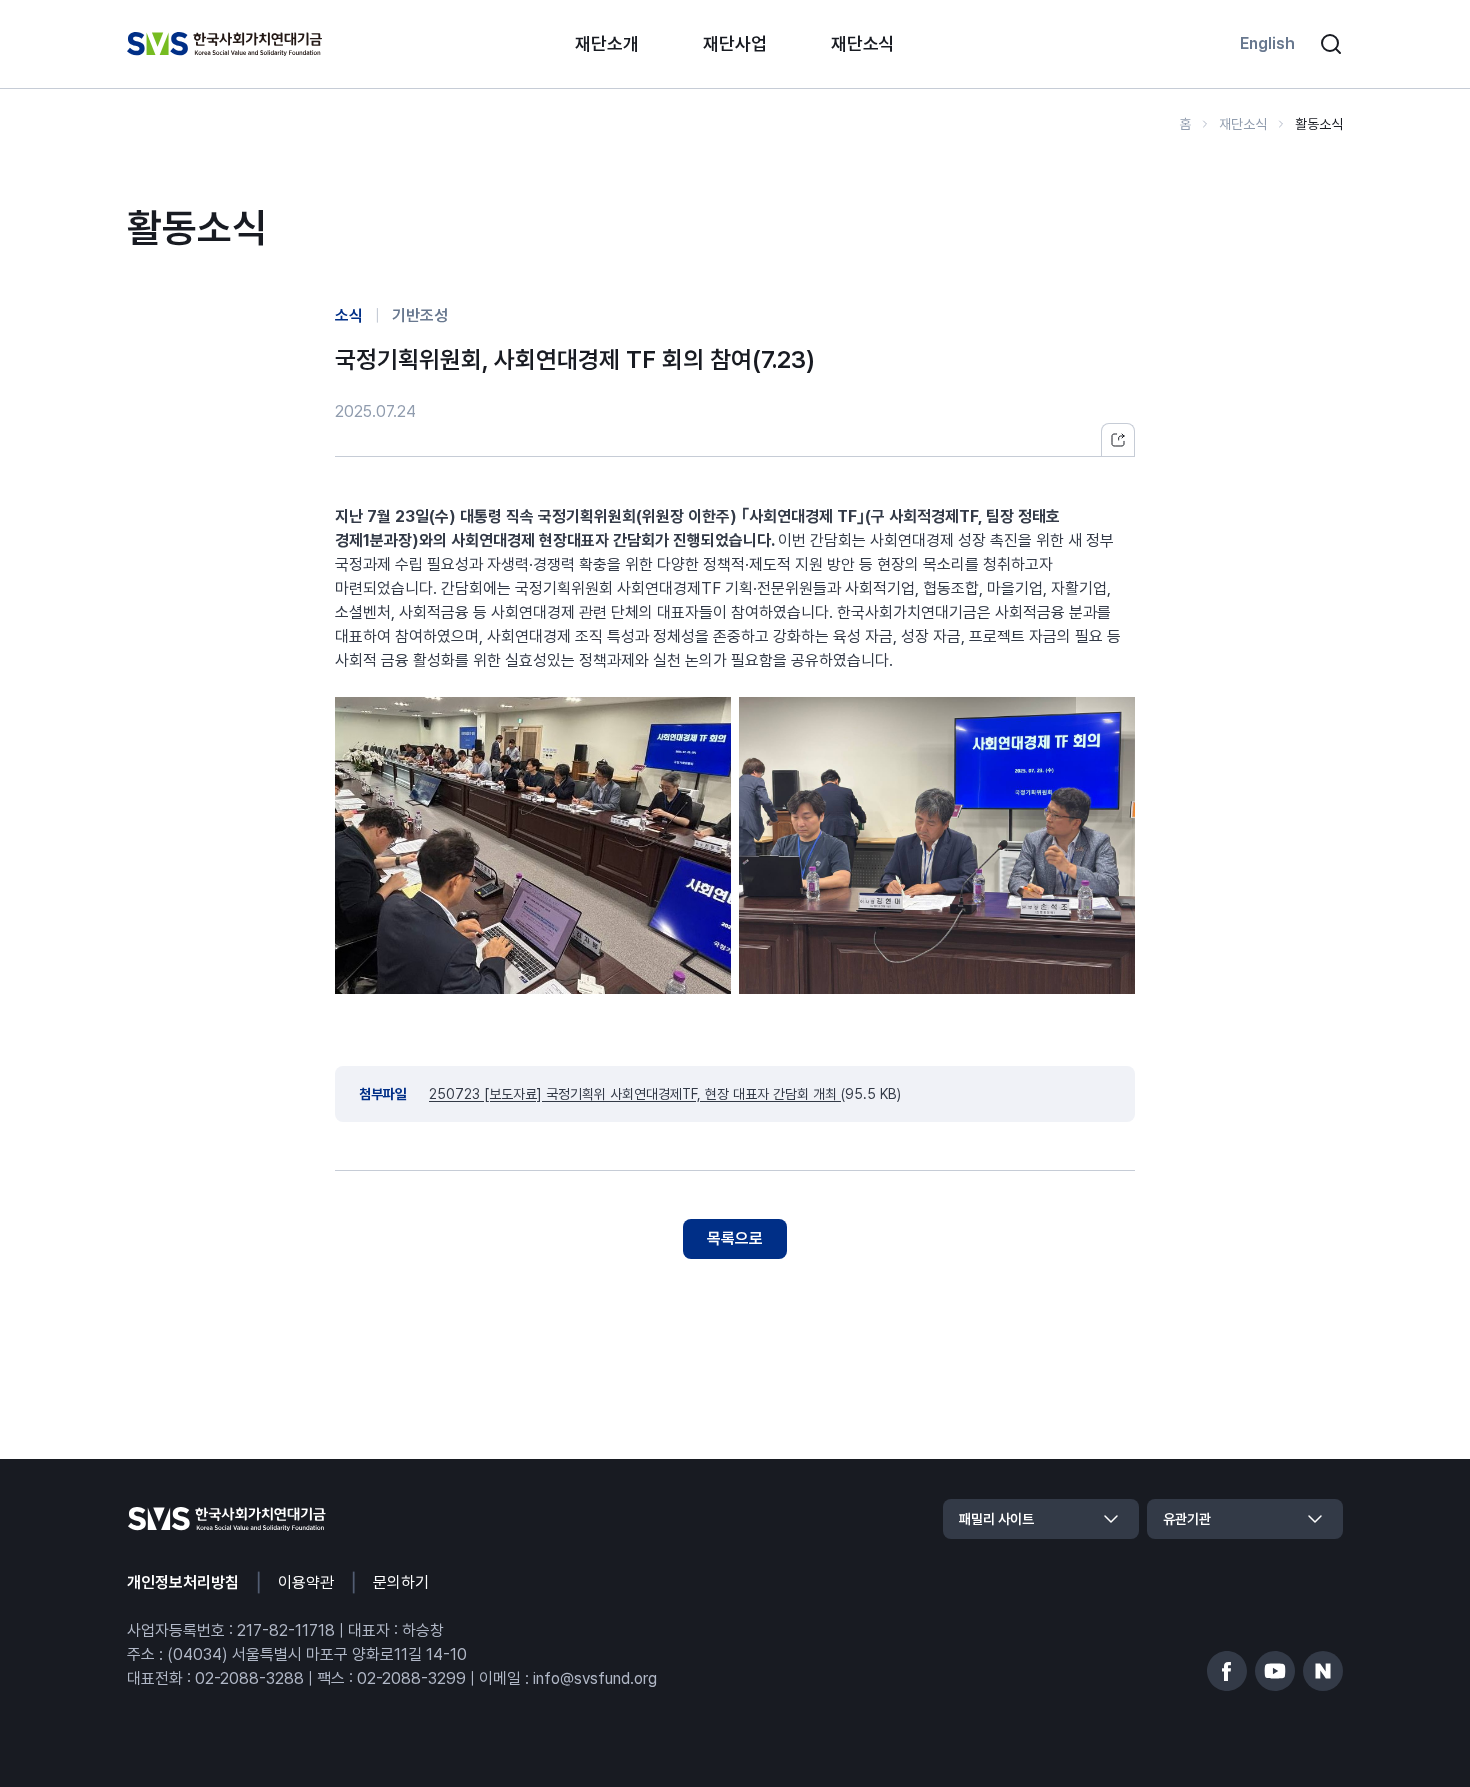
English (1267, 43)
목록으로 (735, 1238)
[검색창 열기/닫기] (1331, 44)
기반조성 (420, 315)
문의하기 (401, 1582)
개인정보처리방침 (183, 1582)
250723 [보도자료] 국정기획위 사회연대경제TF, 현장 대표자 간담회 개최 (635, 1094)
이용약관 (306, 1582)
